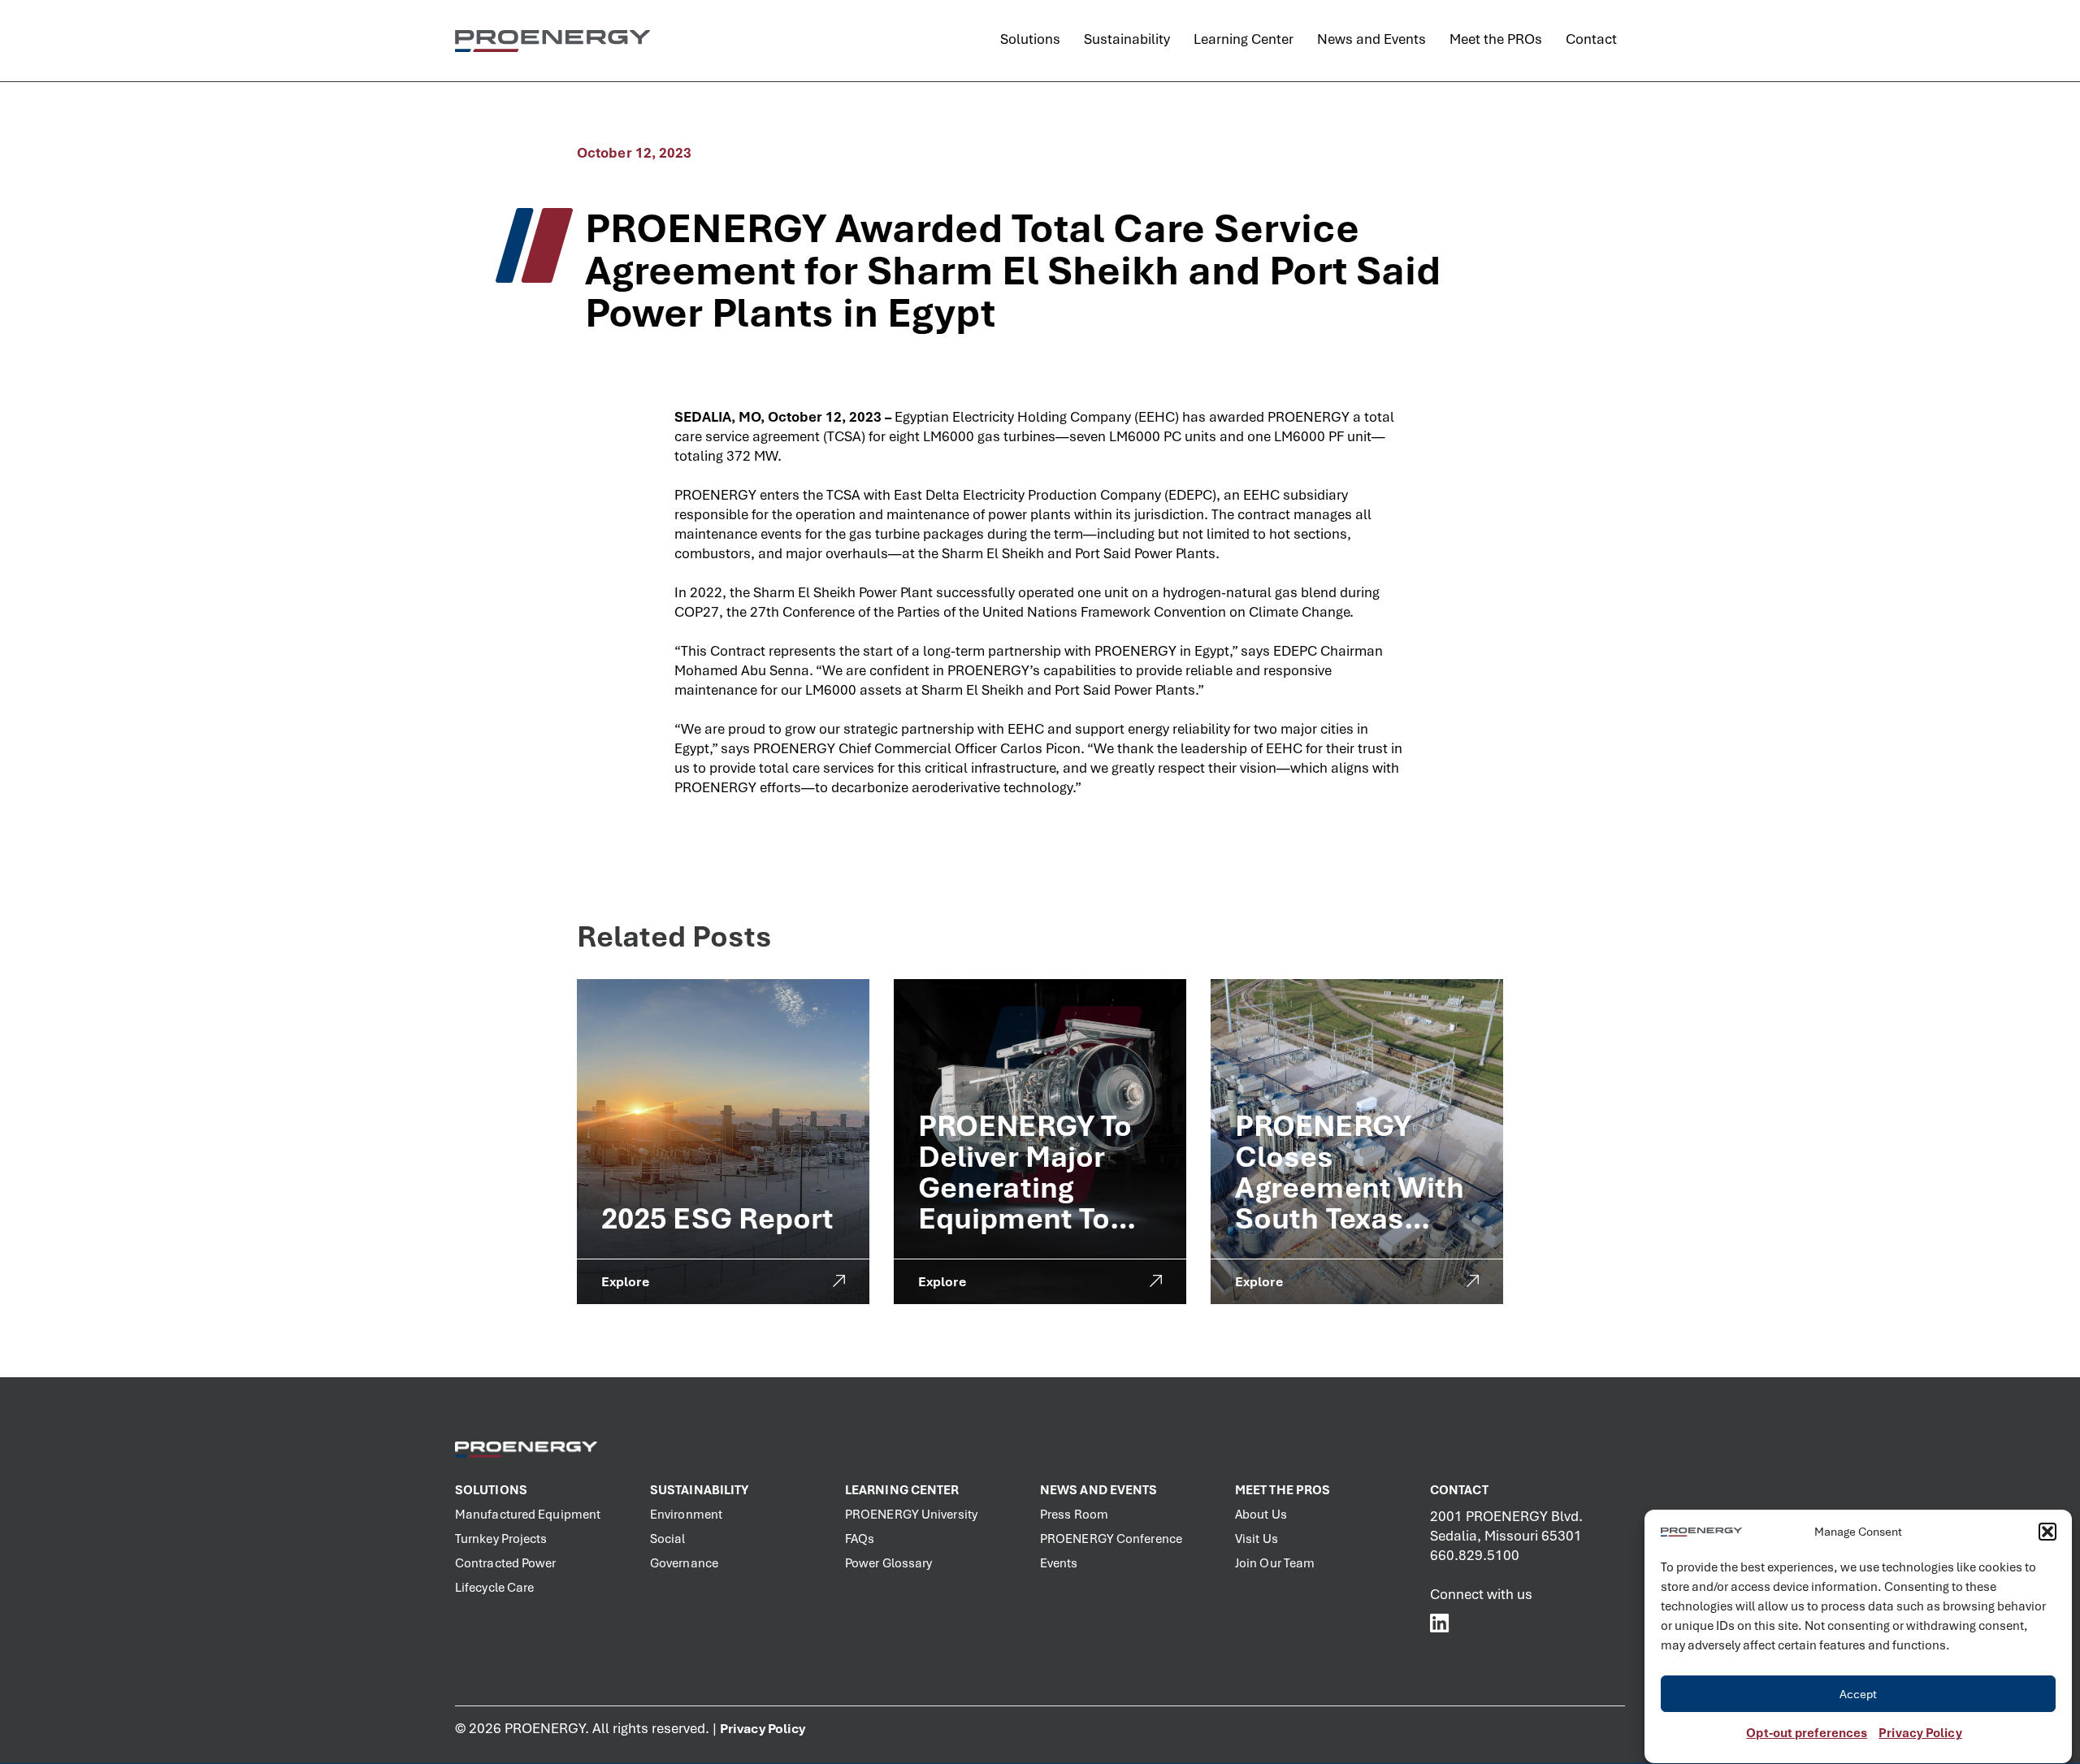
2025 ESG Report (718, 1218)
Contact (1459, 1490)
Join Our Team (1275, 1563)
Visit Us (1257, 1539)
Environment (686, 1515)
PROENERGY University (911, 1515)
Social (668, 1539)
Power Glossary (888, 1563)
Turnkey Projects (501, 1539)
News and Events (1099, 1490)
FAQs (860, 1539)
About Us (1261, 1515)
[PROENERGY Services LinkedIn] (1440, 1623)
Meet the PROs (1283, 1490)
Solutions (491, 1490)
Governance (684, 1563)
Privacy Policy (1920, 1733)
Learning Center (902, 1490)
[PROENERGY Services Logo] (552, 41)
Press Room (1074, 1515)
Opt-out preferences (1807, 1733)
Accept (1859, 1694)
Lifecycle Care (494, 1588)
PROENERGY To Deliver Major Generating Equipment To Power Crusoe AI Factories (1035, 1203)
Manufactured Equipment (528, 1515)
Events (1059, 1563)
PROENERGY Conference (1111, 1539)
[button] (2047, 1532)
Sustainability (699, 1490)
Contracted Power (506, 1563)
